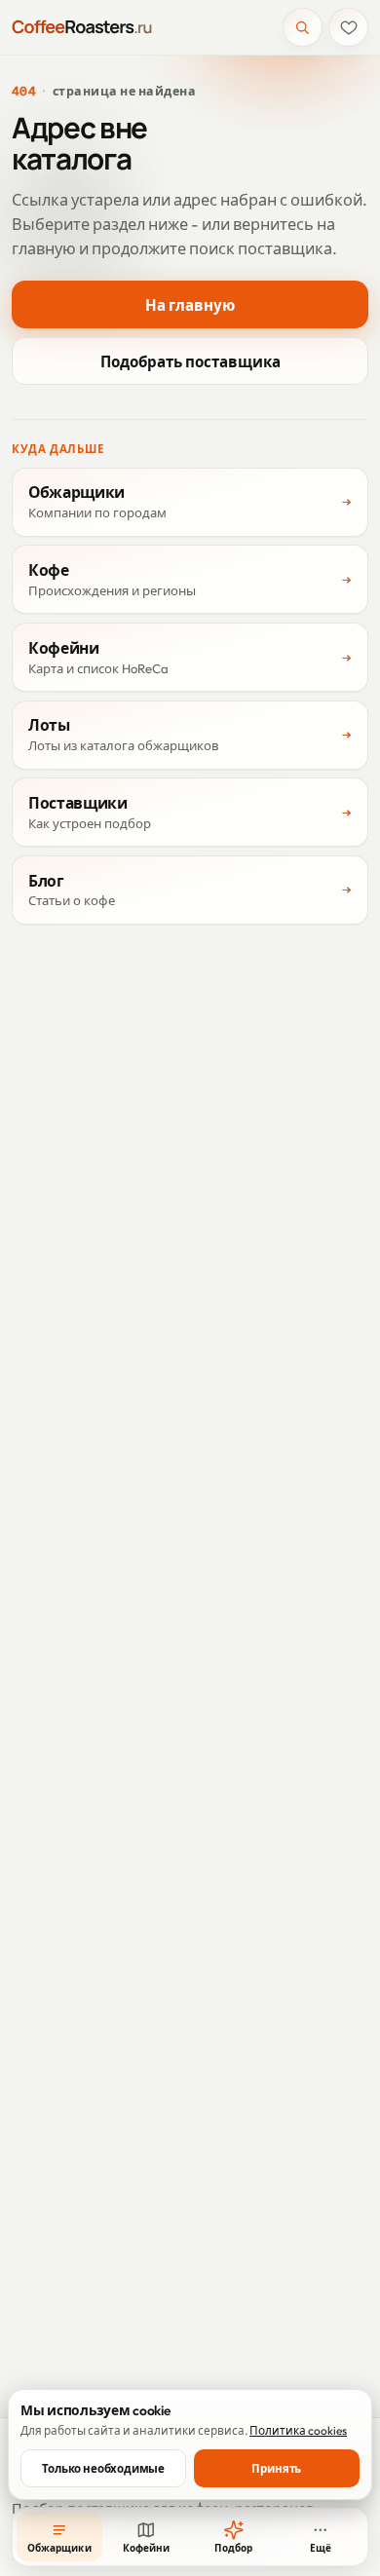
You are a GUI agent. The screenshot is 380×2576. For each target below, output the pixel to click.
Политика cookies (298, 2430)
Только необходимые (103, 2468)
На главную (190, 305)
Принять (276, 2468)
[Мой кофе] (348, 28)
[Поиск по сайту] (303, 28)
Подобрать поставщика (190, 362)
